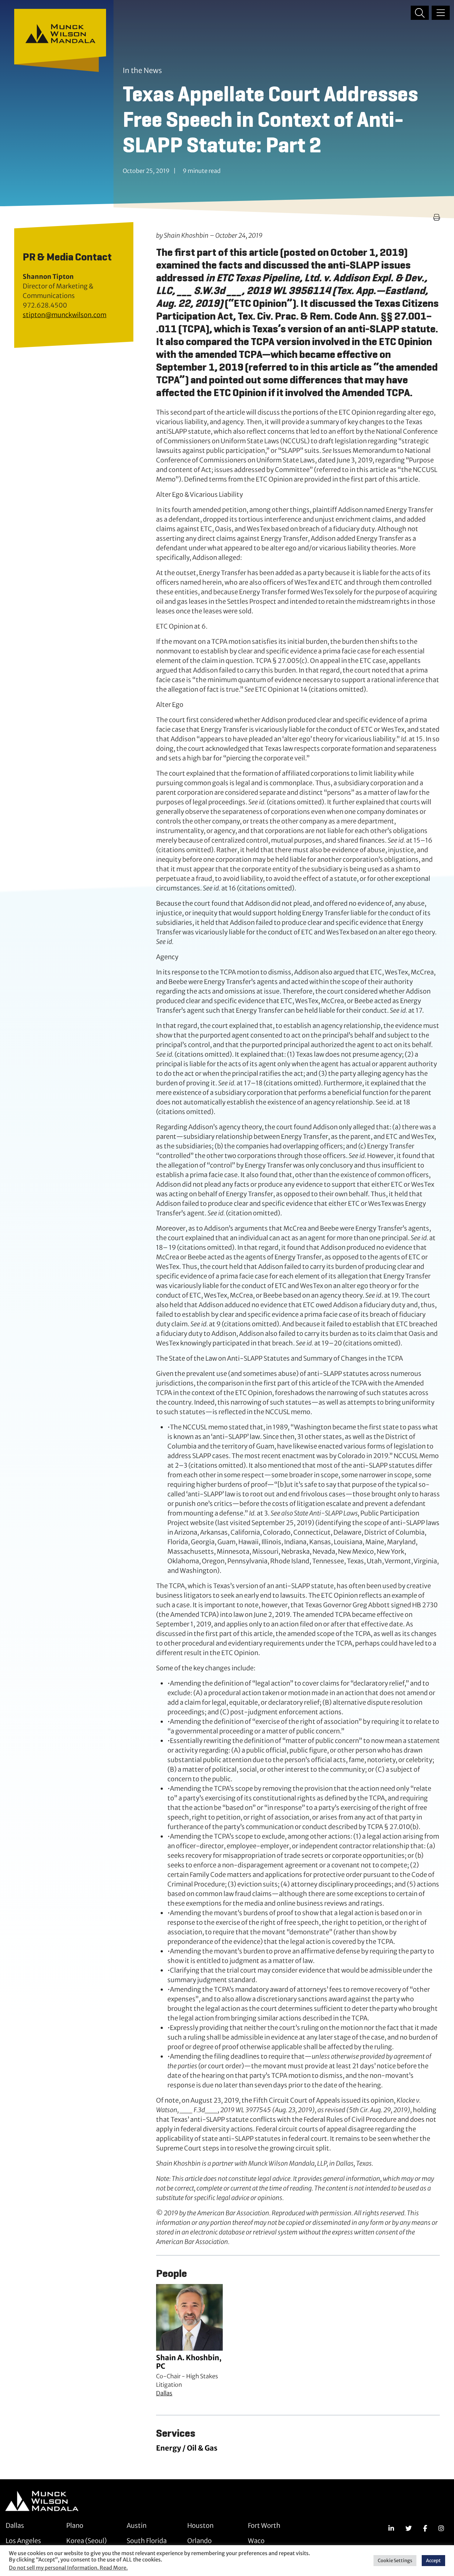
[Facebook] (425, 2528)
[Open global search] (420, 13)
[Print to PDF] (437, 217)
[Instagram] (441, 2528)
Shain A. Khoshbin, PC (189, 2362)
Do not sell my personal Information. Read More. (68, 2568)
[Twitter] (409, 2528)
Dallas (164, 2393)
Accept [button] (433, 2561)
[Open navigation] (441, 13)
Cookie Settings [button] (395, 2561)
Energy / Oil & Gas (187, 2448)
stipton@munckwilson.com (65, 315)
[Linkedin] (391, 2528)
